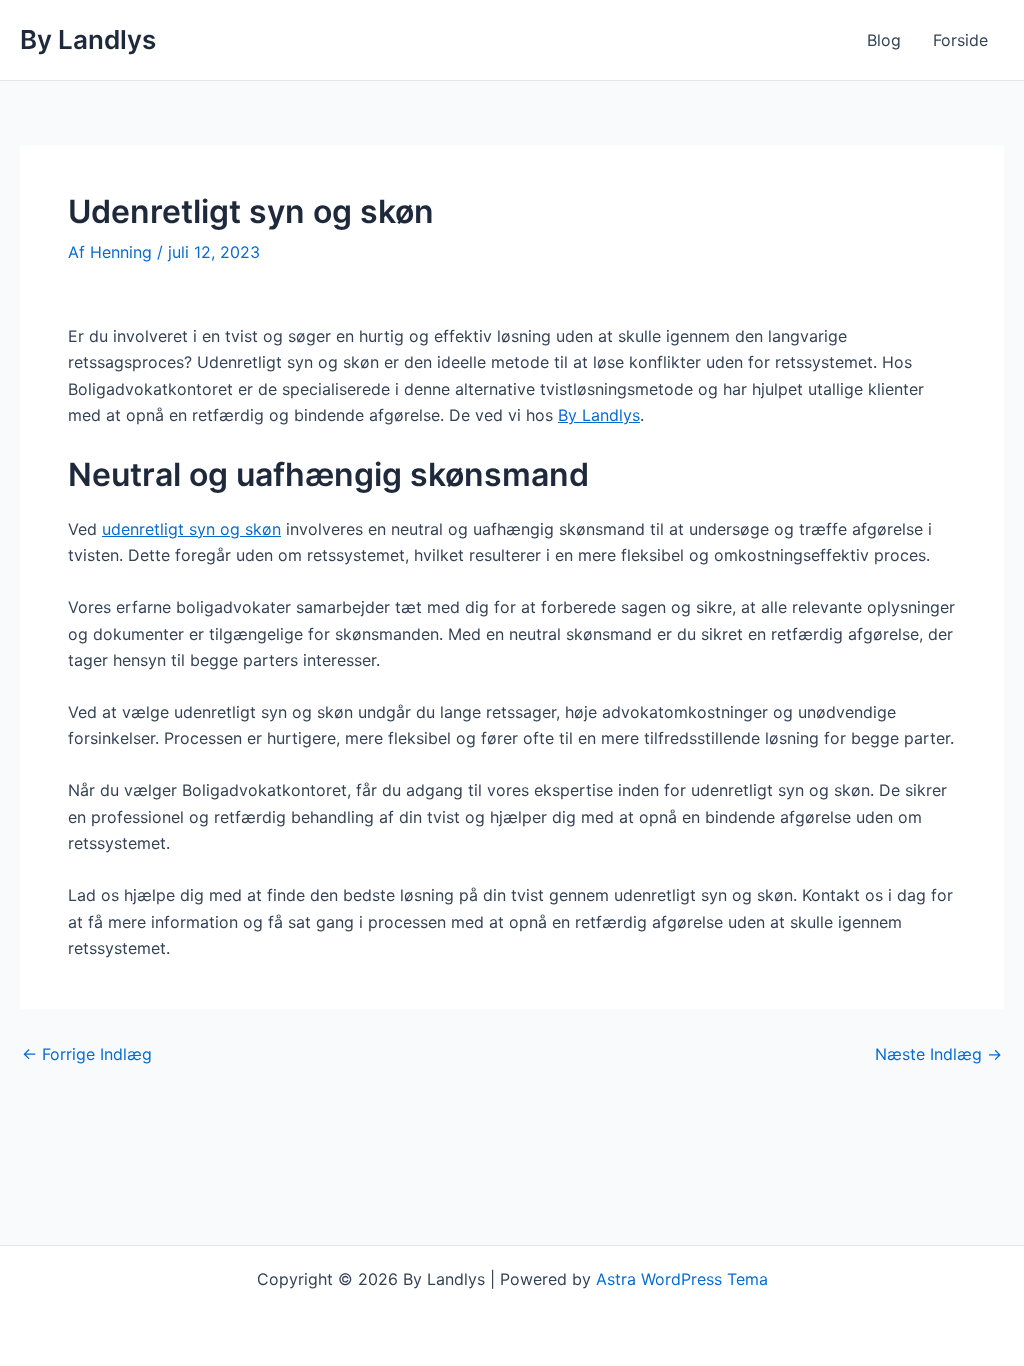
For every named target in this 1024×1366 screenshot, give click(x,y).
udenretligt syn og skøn (191, 529)
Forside (960, 40)
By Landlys (88, 39)
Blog (884, 40)
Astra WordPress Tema (682, 1279)
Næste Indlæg (938, 1054)
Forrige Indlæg (87, 1054)
